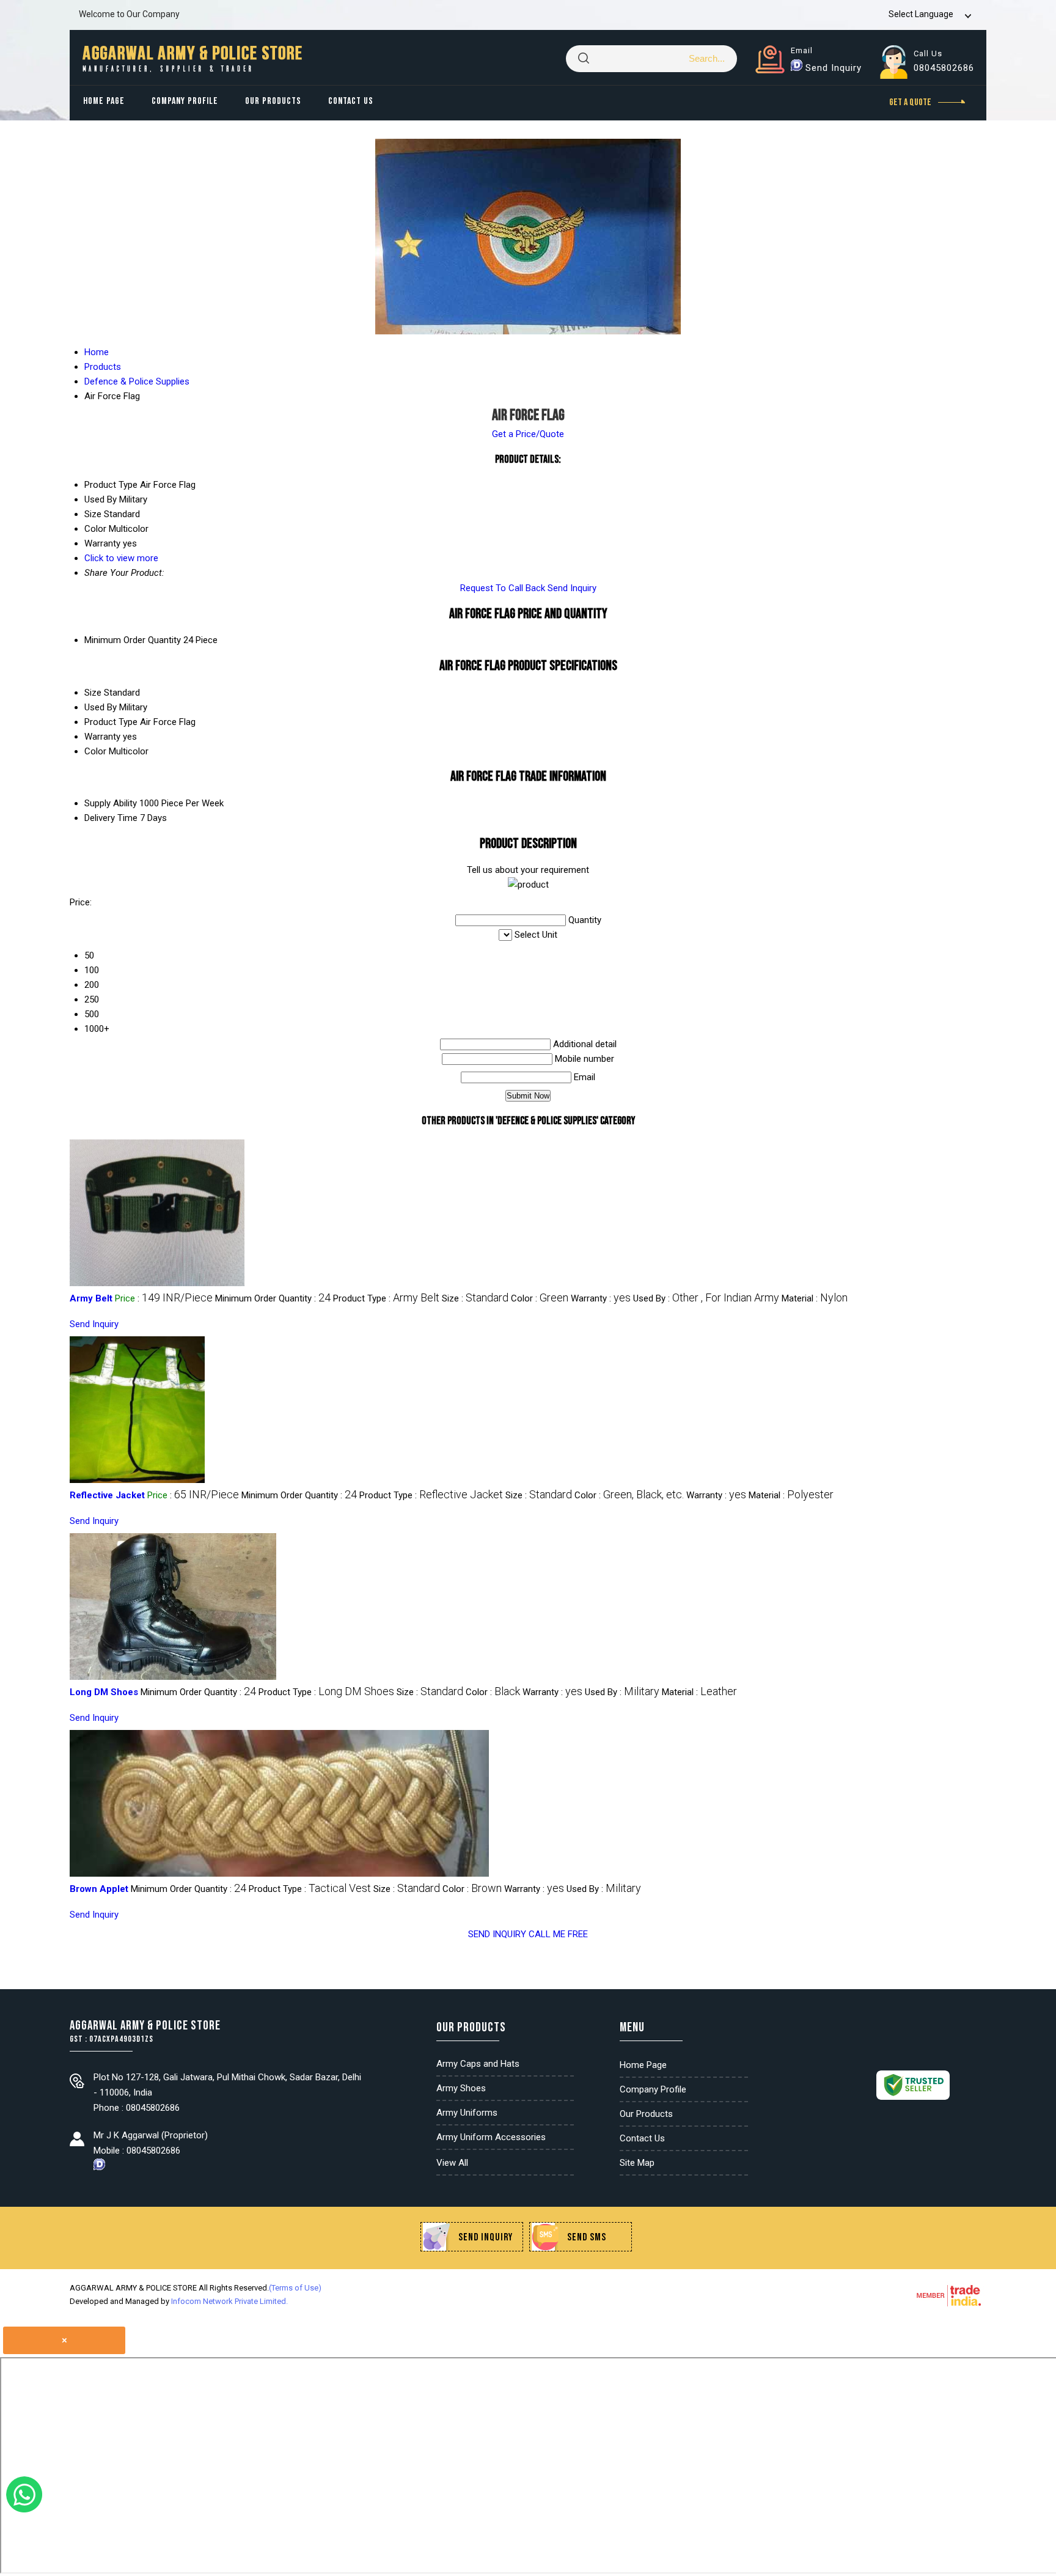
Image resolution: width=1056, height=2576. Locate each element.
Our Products (273, 101)
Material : (815, 1298)
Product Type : (386, 1298)
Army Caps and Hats (478, 2064)
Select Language (921, 14)
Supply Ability (111, 803)
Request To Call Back (503, 588)
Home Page (104, 101)
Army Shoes (461, 2088)
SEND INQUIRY (497, 1934)
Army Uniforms (467, 2113)
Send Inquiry (834, 68)
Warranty (102, 737)
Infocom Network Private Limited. (229, 2301)
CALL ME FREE (558, 1934)
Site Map (637, 2163)
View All (452, 2163)
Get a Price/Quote (528, 434)
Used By (101, 707)
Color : (540, 1298)
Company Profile (185, 101)
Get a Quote (911, 102)
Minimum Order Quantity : (273, 1298)
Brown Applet (99, 1889)
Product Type (111, 722)
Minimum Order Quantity (133, 640)
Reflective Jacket (107, 1495)
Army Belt (91, 1298)
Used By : (706, 1298)
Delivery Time (111, 818)
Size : (475, 1298)
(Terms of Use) (295, 2288)
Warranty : (601, 1298)
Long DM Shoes (104, 1692)
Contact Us (351, 101)
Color (95, 751)
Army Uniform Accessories (491, 2137)
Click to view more (121, 558)
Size (93, 693)
